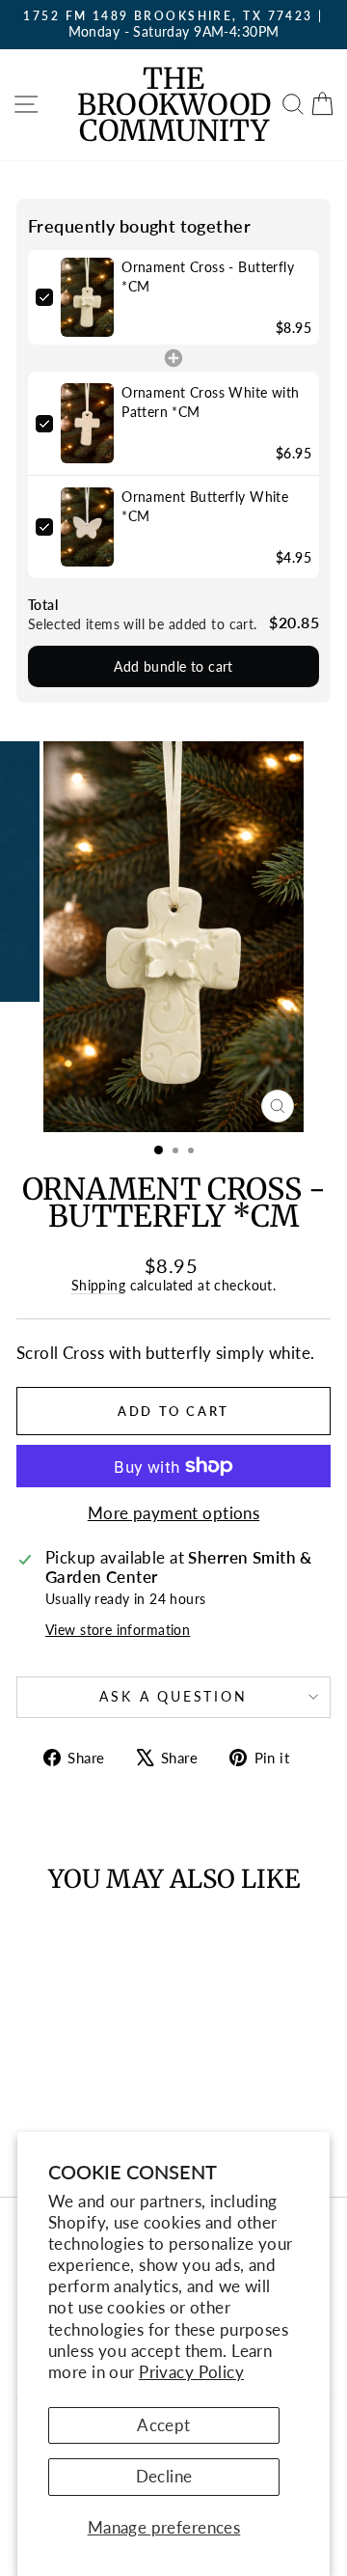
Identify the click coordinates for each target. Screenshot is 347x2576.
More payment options (174, 1513)
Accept (164, 2425)
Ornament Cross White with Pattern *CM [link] (211, 402)
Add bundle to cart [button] (173, 666)
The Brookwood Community (174, 104)
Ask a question (173, 1696)
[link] (87, 298)
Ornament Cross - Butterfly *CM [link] (208, 277)
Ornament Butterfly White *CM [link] (205, 506)
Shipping (98, 1285)
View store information (118, 1630)
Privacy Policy (191, 2372)
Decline (164, 2476)
